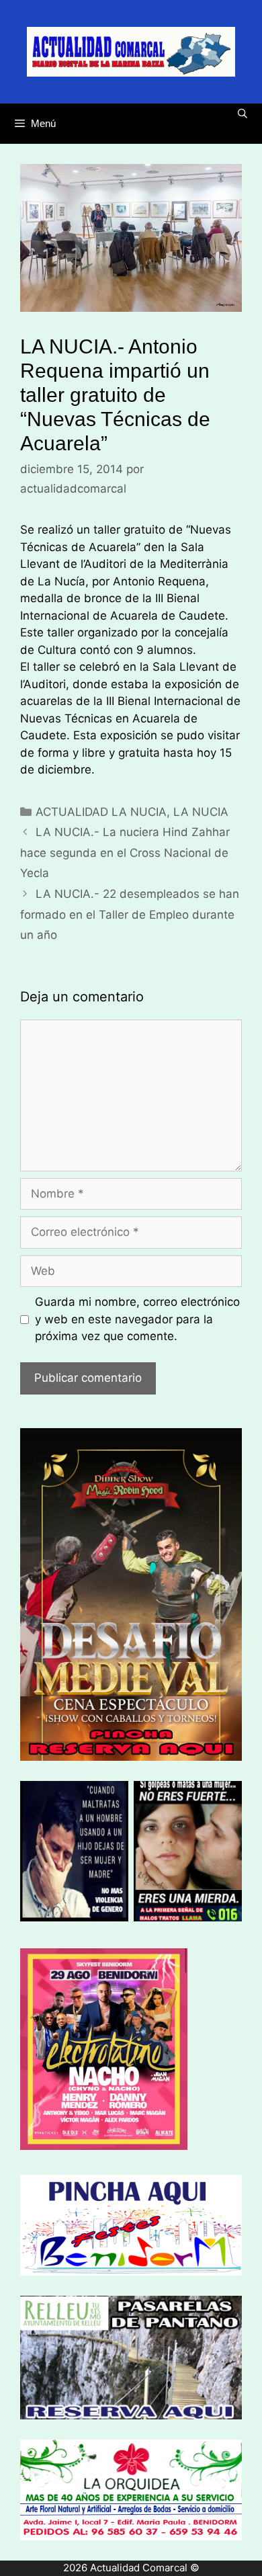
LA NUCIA (201, 812)
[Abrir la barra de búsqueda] (243, 114)
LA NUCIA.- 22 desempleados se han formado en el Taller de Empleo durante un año (130, 914)
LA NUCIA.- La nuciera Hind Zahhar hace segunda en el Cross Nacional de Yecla (125, 853)
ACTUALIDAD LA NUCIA (101, 812)
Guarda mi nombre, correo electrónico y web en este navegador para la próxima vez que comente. (137, 1319)
